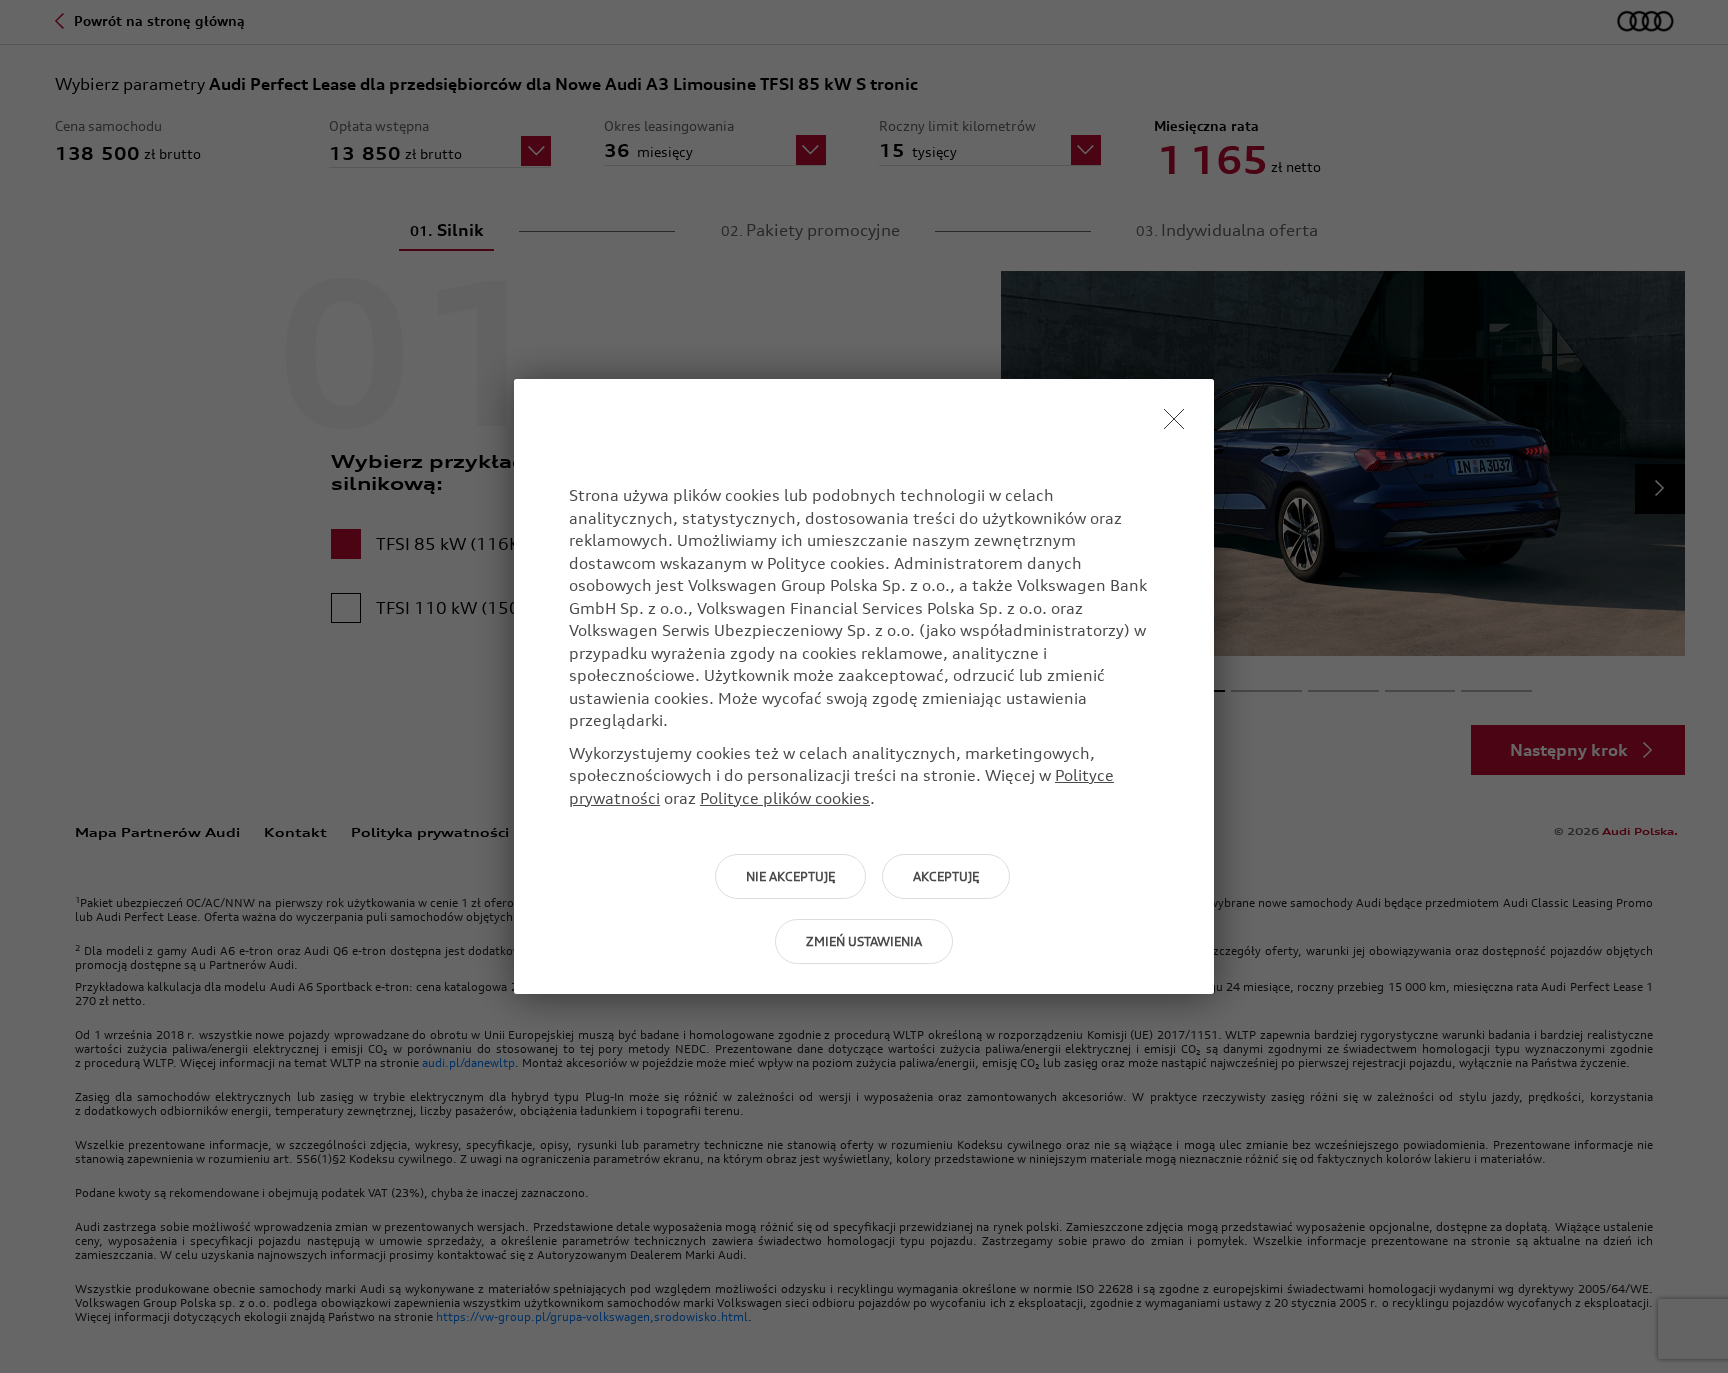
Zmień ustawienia (864, 941)
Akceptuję (946, 876)
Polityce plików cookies (785, 798)
